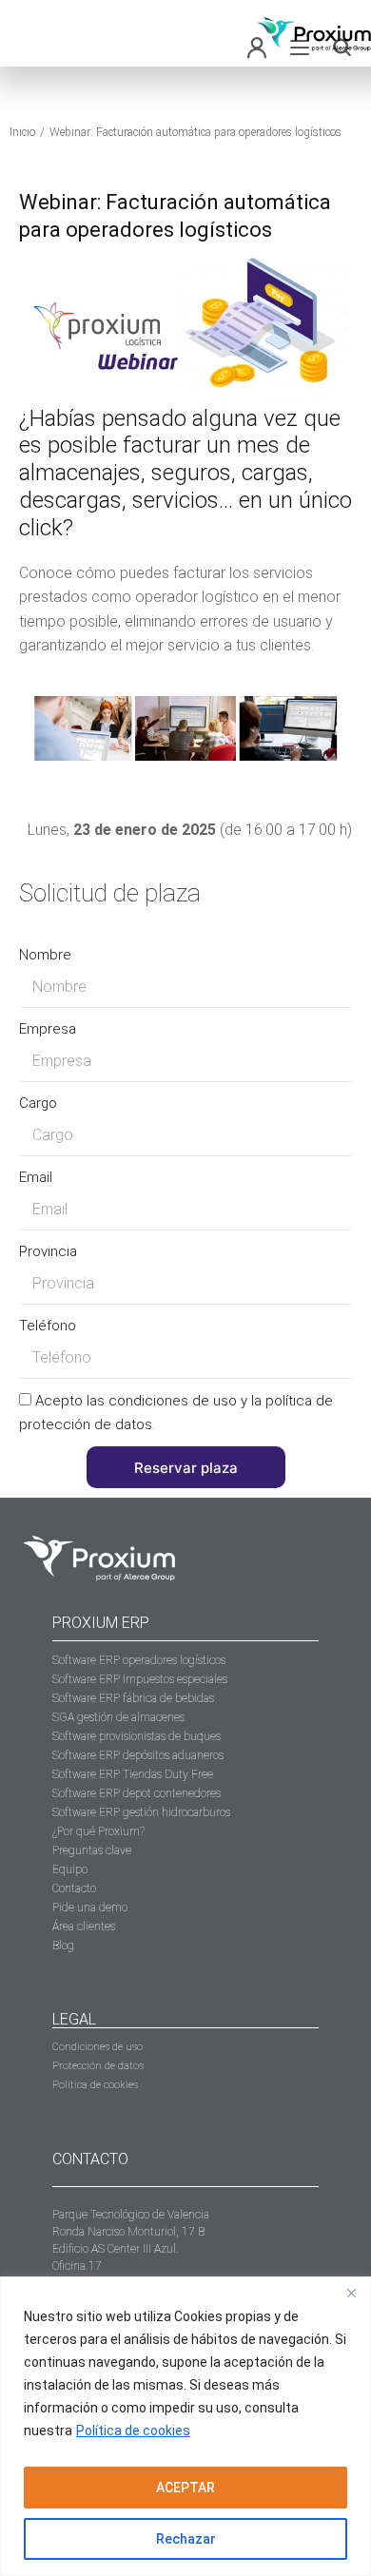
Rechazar (186, 2539)
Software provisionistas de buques (137, 1736)
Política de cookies (133, 2431)
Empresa (48, 1029)
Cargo (38, 1103)
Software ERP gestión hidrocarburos (141, 1812)
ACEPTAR (185, 2488)
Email (36, 1177)
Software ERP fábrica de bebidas (133, 1698)
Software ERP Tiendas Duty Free (133, 1774)
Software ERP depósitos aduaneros (138, 1755)
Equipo (70, 1869)
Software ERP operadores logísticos (139, 1660)
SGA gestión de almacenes (118, 1717)
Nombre (45, 955)
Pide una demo (90, 1908)
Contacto (74, 1888)
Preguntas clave (92, 1850)
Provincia (48, 1251)
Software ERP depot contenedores (137, 1793)
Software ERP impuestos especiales (140, 1679)
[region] (185, 2426)
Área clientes (84, 1927)
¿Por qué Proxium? (98, 1831)
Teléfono (48, 1326)
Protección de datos (98, 2066)
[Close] (351, 2293)
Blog (63, 1946)
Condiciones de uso (98, 2047)
